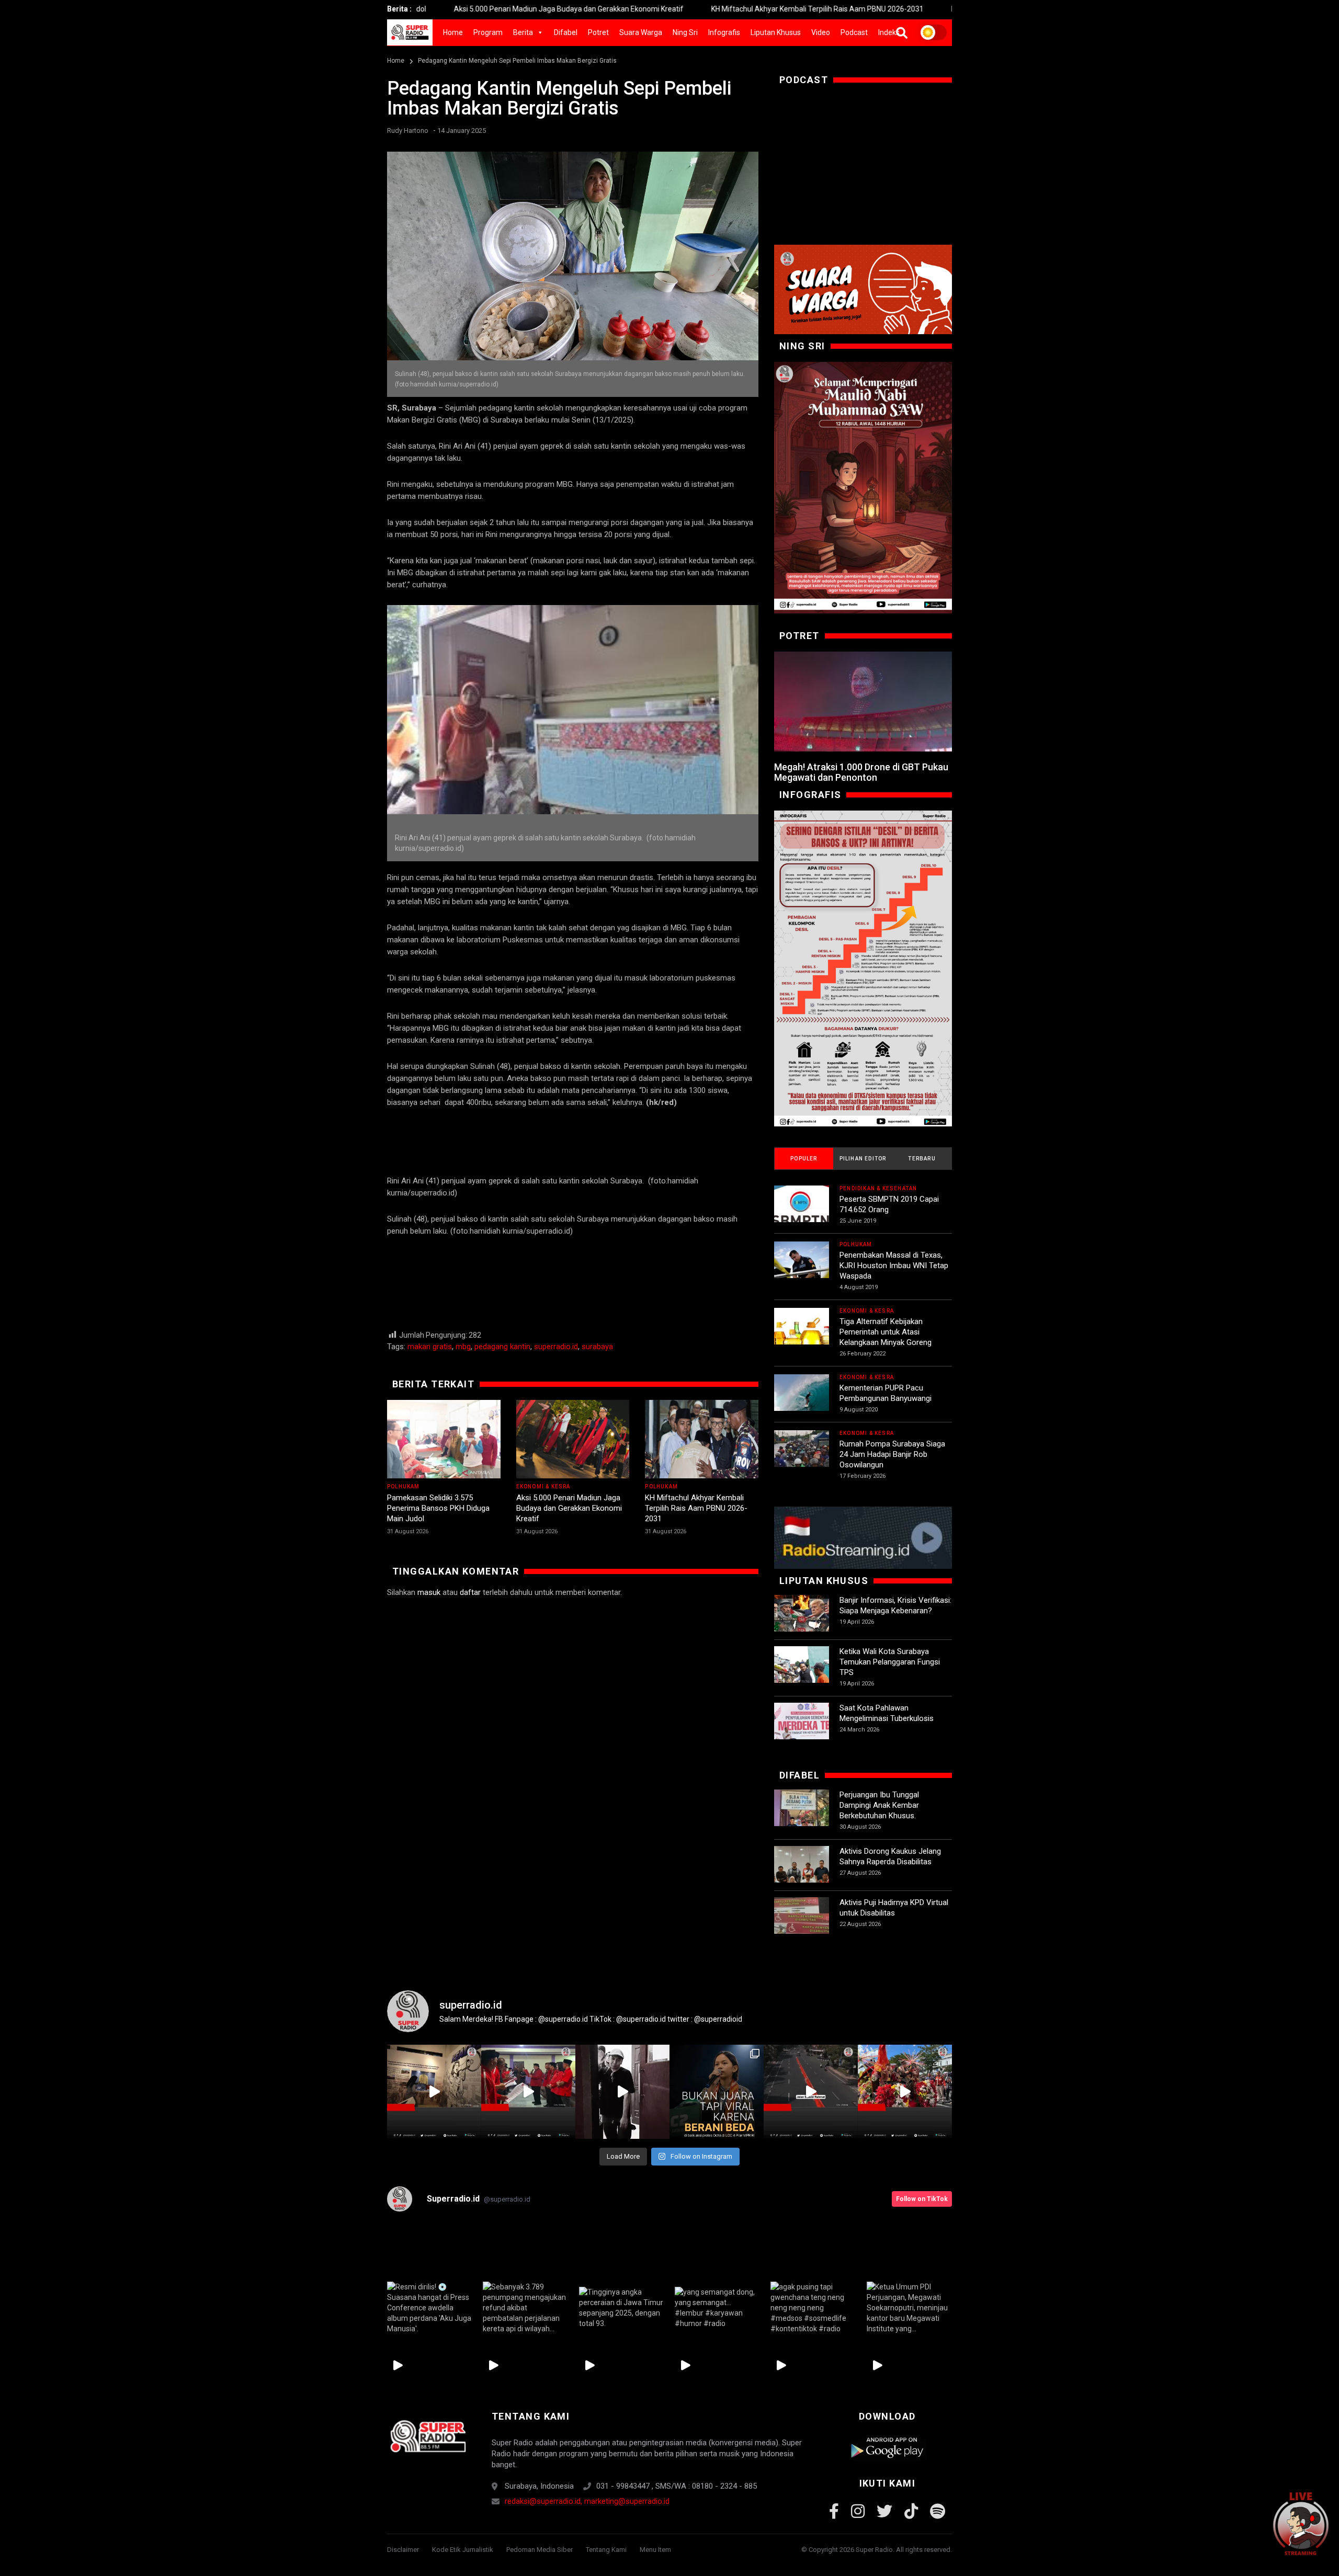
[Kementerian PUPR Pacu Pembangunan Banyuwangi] (802, 1402)
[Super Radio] (428, 2436)
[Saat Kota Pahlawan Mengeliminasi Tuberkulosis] (802, 1730)
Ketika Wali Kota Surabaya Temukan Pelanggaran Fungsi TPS (890, 1662)
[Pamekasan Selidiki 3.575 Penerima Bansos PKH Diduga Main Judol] (444, 1439)
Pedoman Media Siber (540, 2550)
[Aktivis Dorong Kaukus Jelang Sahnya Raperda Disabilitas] (802, 1873)
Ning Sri (685, 32)
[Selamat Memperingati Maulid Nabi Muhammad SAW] (863, 488)
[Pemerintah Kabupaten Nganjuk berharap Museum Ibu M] (434, 2092)
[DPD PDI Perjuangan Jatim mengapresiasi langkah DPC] (528, 2092)
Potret (598, 32)
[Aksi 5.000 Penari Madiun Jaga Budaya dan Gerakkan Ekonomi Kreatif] (573, 1439)
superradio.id (556, 1347)
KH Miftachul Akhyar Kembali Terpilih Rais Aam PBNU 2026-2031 (679, 9)
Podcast (854, 32)
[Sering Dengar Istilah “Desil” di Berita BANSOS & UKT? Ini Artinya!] (863, 968)
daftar (470, 1592)
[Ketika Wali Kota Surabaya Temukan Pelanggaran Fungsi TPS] (802, 1674)
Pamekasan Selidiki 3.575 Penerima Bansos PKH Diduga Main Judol (438, 1508)
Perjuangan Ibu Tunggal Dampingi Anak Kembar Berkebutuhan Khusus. (879, 1805)
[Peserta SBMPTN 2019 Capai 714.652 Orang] (802, 1213)
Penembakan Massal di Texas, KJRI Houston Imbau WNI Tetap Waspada (894, 1266)
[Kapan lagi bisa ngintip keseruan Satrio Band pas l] (622, 2092)
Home (453, 32)
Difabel (566, 32)
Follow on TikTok (922, 2199)
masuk (429, 1592)
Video (821, 32)
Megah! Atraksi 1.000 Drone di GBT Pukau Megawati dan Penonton (861, 772)
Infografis (724, 32)
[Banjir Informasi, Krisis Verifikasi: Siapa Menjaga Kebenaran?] (802, 1622)
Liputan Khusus (776, 32)
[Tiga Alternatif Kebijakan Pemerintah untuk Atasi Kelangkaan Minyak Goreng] (802, 1335)
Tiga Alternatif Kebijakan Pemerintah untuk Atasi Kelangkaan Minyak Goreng (886, 1332)
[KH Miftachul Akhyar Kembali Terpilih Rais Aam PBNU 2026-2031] (702, 1439)
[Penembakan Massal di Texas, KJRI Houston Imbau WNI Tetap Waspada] (802, 1269)
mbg (463, 1347)
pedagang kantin (502, 1347)
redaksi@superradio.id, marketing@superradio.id (587, 2501)
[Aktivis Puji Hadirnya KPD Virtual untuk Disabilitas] (802, 1925)
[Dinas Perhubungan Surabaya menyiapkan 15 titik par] (905, 2092)
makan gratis (430, 1347)
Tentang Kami (606, 2550)
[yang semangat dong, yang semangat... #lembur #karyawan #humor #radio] (717, 2308)
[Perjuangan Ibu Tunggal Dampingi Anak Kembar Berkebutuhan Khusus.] (802, 1817)
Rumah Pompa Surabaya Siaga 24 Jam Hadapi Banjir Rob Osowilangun (892, 1454)
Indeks (889, 32)
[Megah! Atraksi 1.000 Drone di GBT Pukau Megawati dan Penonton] (863, 702)
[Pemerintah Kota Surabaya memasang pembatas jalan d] (811, 2092)
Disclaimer (403, 2550)
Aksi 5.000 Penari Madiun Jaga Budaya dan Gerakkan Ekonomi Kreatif (431, 9)
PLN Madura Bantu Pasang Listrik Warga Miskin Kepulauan (909, 9)
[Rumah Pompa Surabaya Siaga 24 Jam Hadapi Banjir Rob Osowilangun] (802, 1458)
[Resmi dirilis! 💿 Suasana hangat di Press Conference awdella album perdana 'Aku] (430, 2308)
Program (488, 32)
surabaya (597, 1347)
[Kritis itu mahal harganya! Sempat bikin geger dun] (717, 2092)
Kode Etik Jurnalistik (463, 2550)
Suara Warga (641, 32)
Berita (523, 32)
